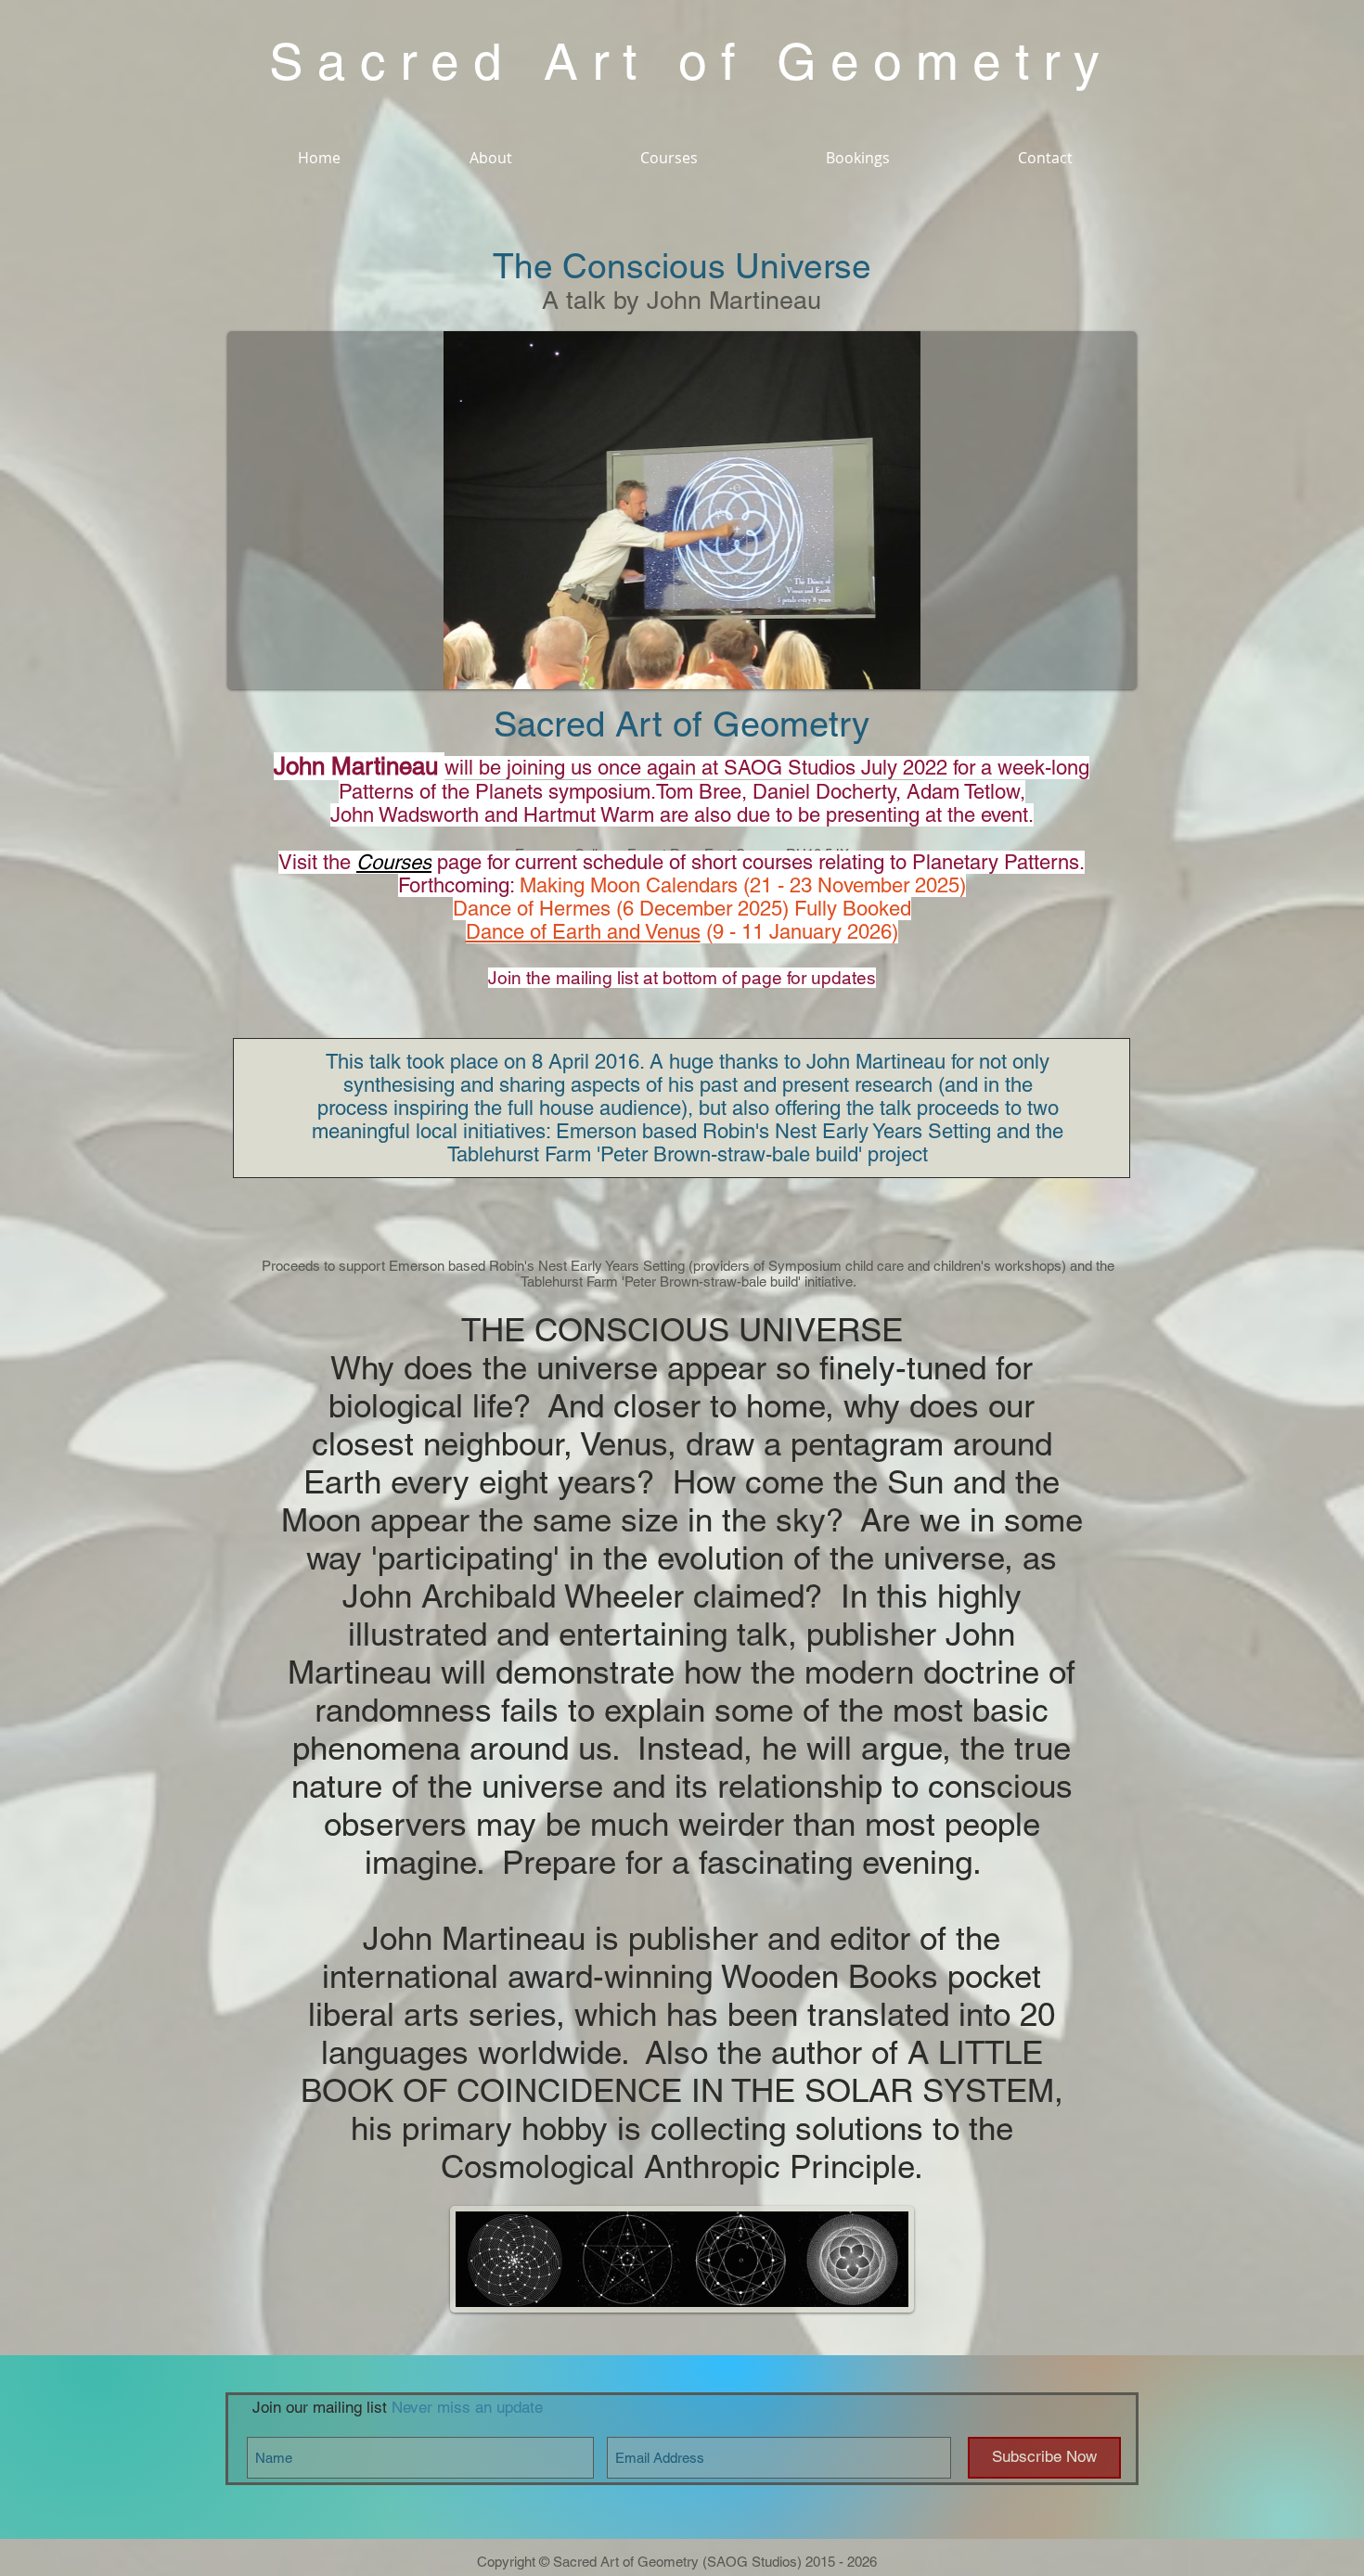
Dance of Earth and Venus (583, 932)
